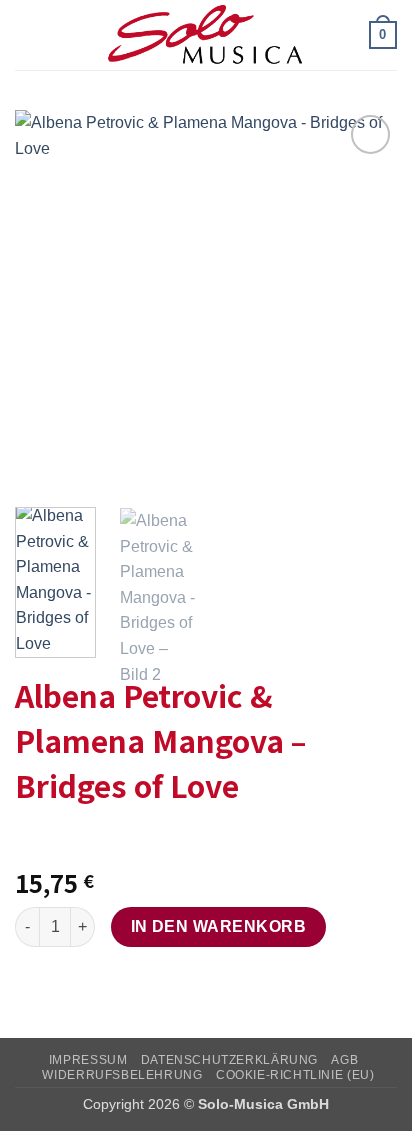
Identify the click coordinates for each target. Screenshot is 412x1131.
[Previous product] (72, 838)
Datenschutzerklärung (229, 1060)
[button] (27, 34)
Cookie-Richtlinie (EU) (295, 1075)
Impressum (88, 1060)
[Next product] (32, 838)
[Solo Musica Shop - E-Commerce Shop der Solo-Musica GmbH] (206, 35)
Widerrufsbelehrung (122, 1075)
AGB (344, 1060)
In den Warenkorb (218, 926)
